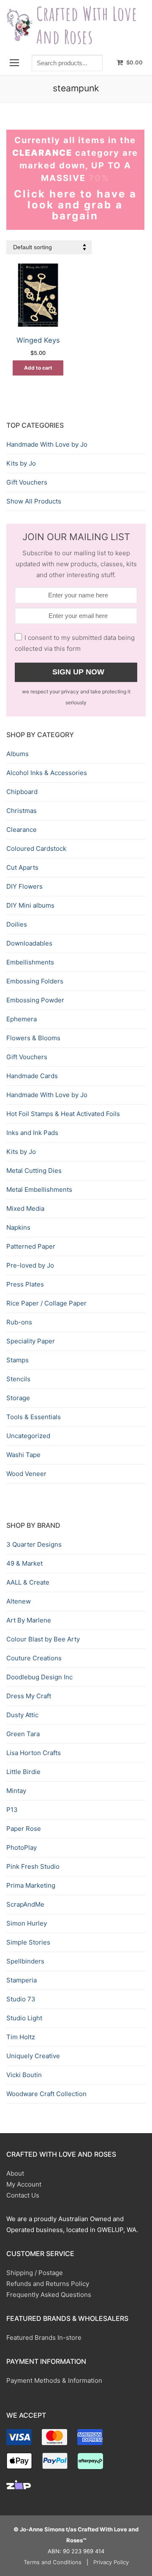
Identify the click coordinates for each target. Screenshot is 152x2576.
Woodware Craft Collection (46, 2094)
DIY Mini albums (30, 905)
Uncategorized (28, 1436)
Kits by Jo (21, 463)
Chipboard (22, 792)
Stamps (18, 1360)
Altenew (19, 1601)
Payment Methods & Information (54, 2380)
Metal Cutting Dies (34, 1171)
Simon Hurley (27, 1923)
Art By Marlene (29, 1620)
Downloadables (29, 943)
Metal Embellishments (39, 1189)
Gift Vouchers (27, 482)
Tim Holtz (21, 2037)
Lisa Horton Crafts (34, 1753)
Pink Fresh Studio (33, 1866)
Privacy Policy (111, 2562)
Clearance (22, 830)
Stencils (18, 1379)
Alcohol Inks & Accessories (47, 773)
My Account (24, 2184)
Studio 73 (21, 1999)
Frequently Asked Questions (49, 2295)
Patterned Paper (31, 1246)
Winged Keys (38, 340)
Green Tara (23, 1734)
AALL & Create (28, 1582)
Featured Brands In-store (44, 2338)
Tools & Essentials (34, 1417)
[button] (38, 368)
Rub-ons (19, 1322)
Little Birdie (23, 1772)
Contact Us (23, 2195)
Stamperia (22, 1980)
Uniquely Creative (33, 2056)
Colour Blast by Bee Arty (43, 1639)
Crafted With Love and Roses (87, 25)
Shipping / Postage (35, 2273)
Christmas (22, 811)
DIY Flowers (24, 886)
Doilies (17, 924)
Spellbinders (25, 1961)
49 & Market (24, 1563)
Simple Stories (28, 1942)
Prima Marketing (31, 1885)
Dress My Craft (29, 1696)
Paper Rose (24, 1829)
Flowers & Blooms (33, 1038)
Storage (18, 1398)
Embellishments (30, 962)
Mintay (16, 1791)
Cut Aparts (22, 867)
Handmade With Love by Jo (47, 444)
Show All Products (34, 501)
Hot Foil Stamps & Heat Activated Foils (63, 1114)
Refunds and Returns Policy (48, 2284)
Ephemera (22, 1019)
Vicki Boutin (24, 2075)
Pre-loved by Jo (30, 1265)
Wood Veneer (26, 1474)
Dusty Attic (22, 1715)
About (15, 2173)
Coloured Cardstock (36, 848)
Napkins (18, 1227)
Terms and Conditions (53, 2562)
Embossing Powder (35, 1000)
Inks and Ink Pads (32, 1133)
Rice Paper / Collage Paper (46, 1303)
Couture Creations (34, 1658)
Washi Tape (23, 1455)
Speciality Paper (31, 1341)
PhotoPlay (22, 1847)
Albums (18, 754)
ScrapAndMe (25, 1904)
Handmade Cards (32, 1076)
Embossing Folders (35, 981)
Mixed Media (25, 1208)
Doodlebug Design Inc (39, 1677)
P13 (12, 1810)
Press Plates (25, 1284)
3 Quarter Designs (34, 1544)
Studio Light (24, 2018)
